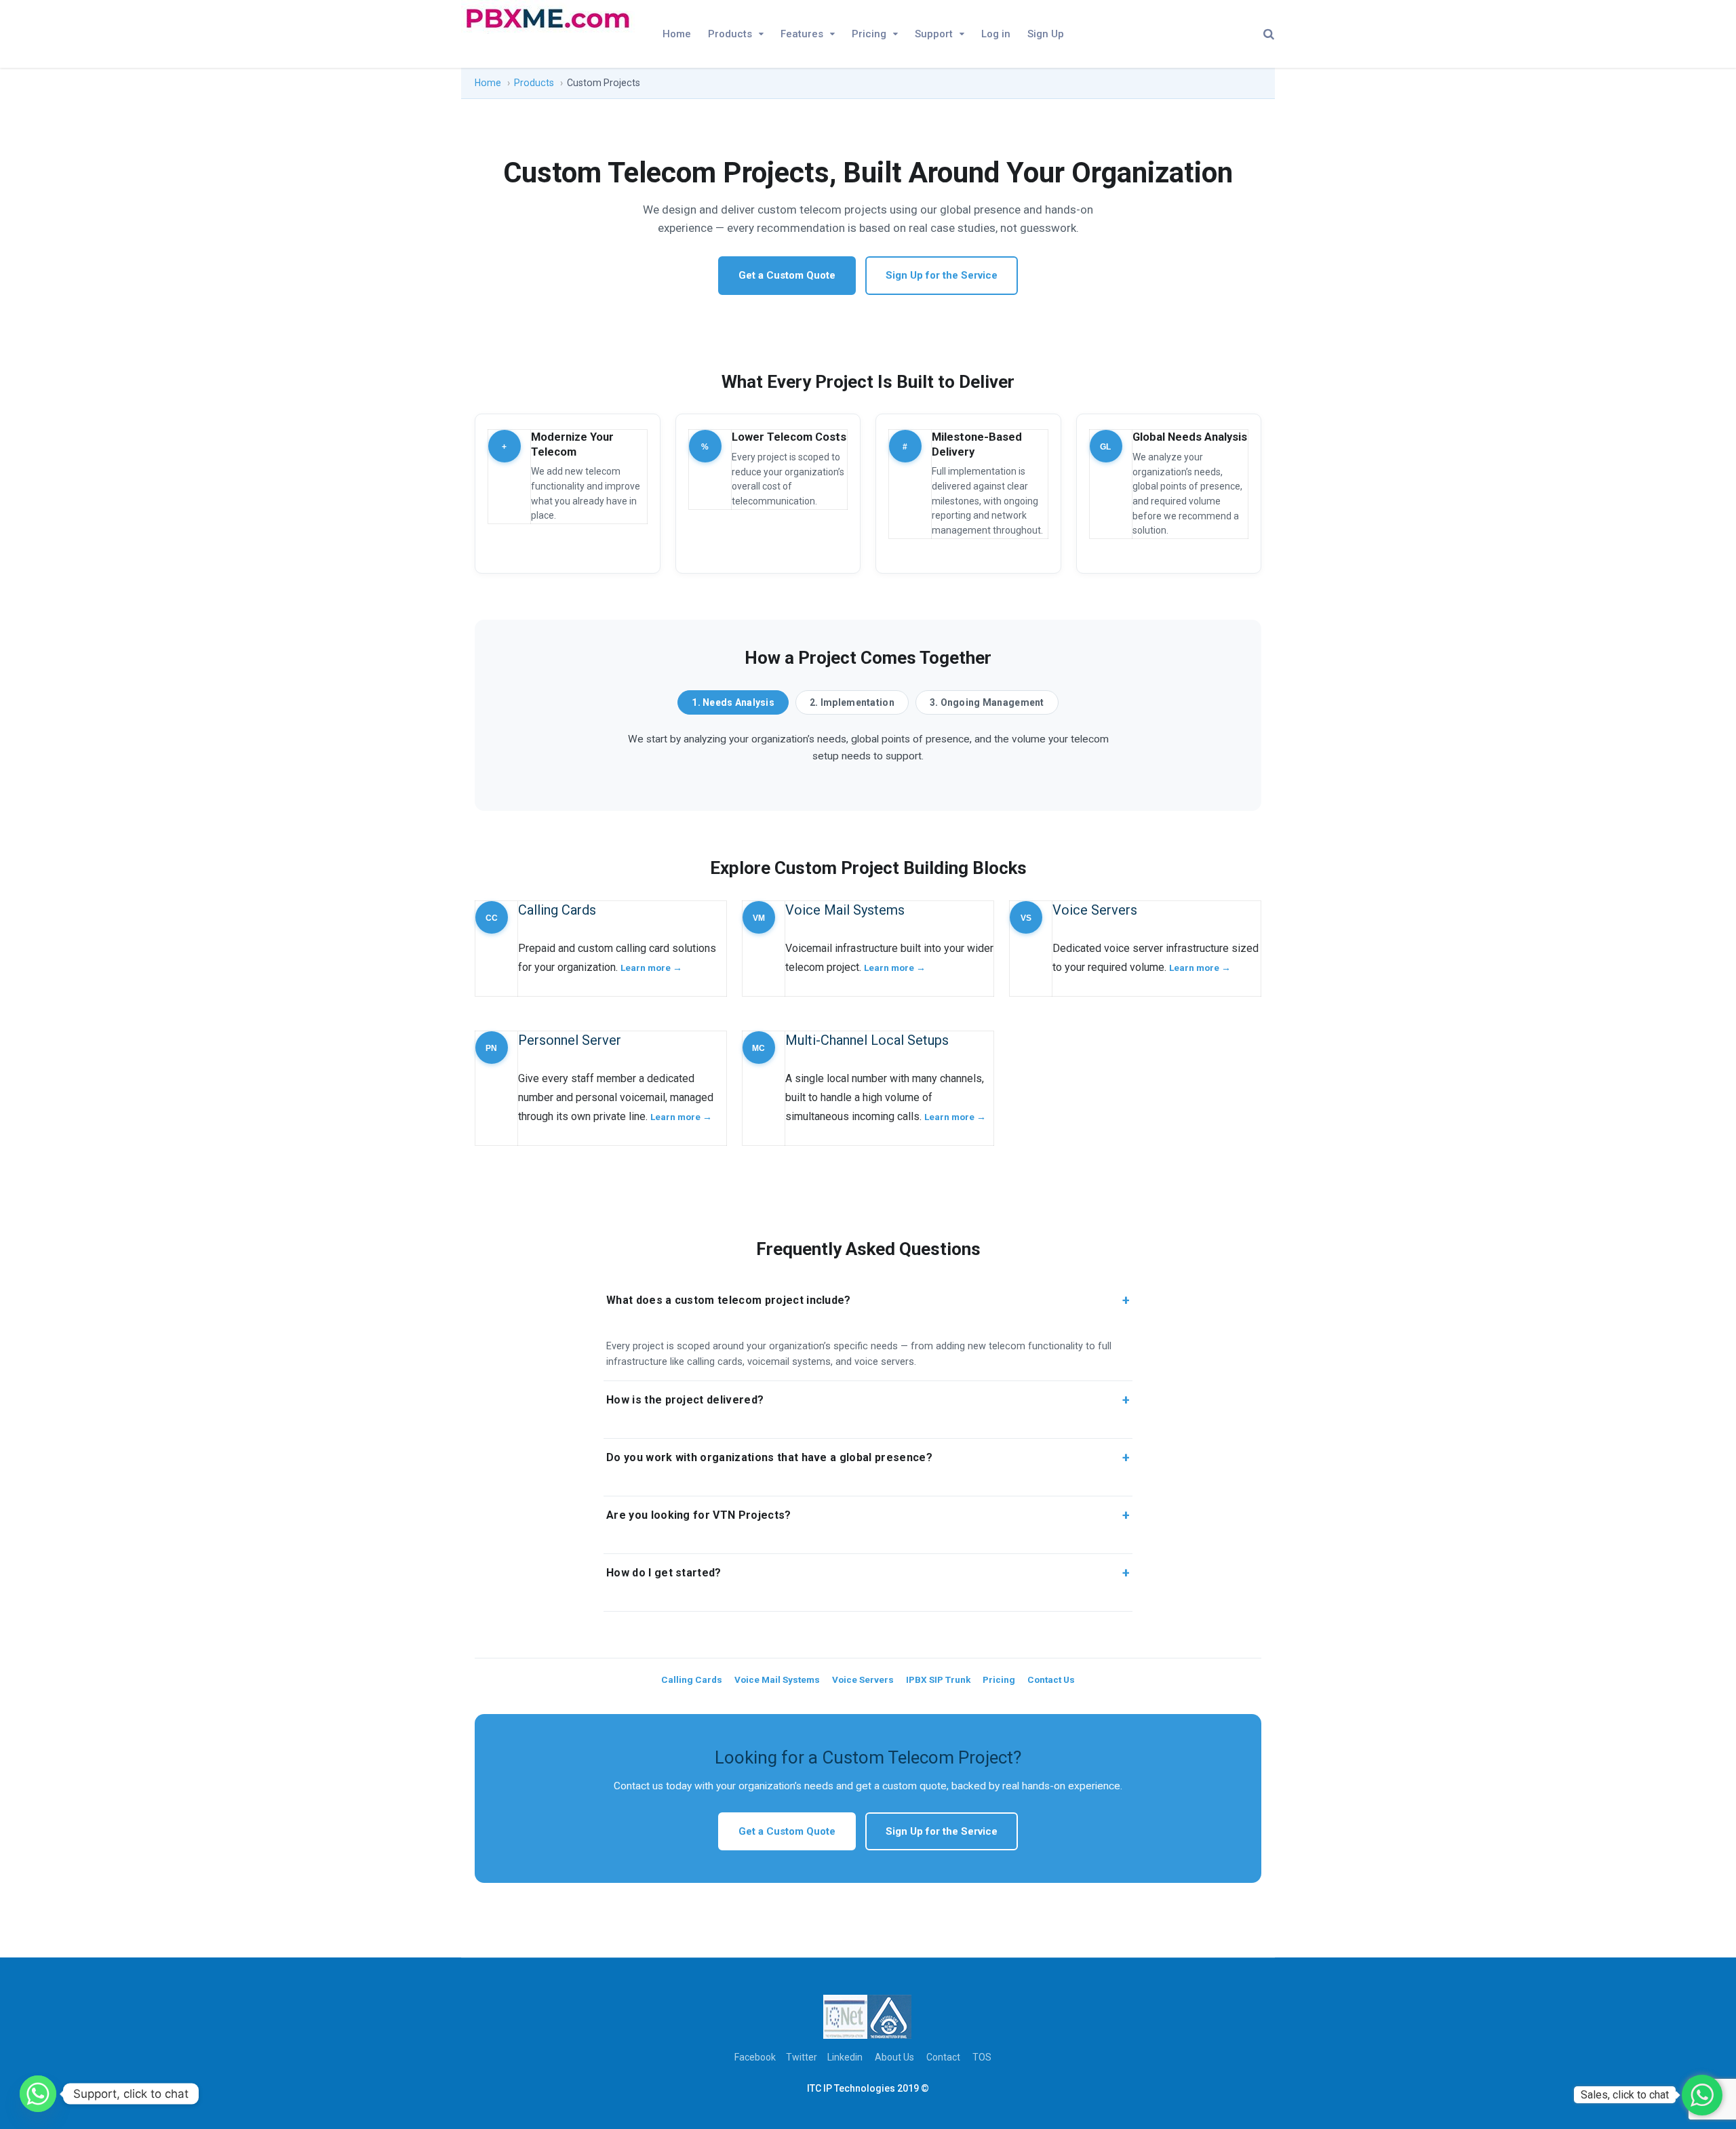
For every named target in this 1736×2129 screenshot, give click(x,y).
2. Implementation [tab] (852, 702)
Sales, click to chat (1625, 2095)
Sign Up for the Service (942, 275)
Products (730, 34)
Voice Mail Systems (777, 1679)
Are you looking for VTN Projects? (868, 1515)
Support (934, 34)
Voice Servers (863, 1679)
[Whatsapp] (38, 2094)
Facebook (755, 2057)
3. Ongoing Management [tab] (987, 702)
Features (802, 34)
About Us (894, 2057)
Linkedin (845, 2057)
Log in (996, 34)
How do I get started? (868, 1573)
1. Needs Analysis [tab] (733, 702)
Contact (943, 2057)
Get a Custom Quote (787, 275)
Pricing (869, 34)
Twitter (802, 2057)
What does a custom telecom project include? (868, 1300)
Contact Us (1051, 1679)
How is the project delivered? (868, 1400)
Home (677, 34)
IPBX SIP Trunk (938, 1679)
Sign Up (1046, 34)
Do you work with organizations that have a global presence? (868, 1458)
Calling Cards (692, 1679)
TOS (982, 2057)
